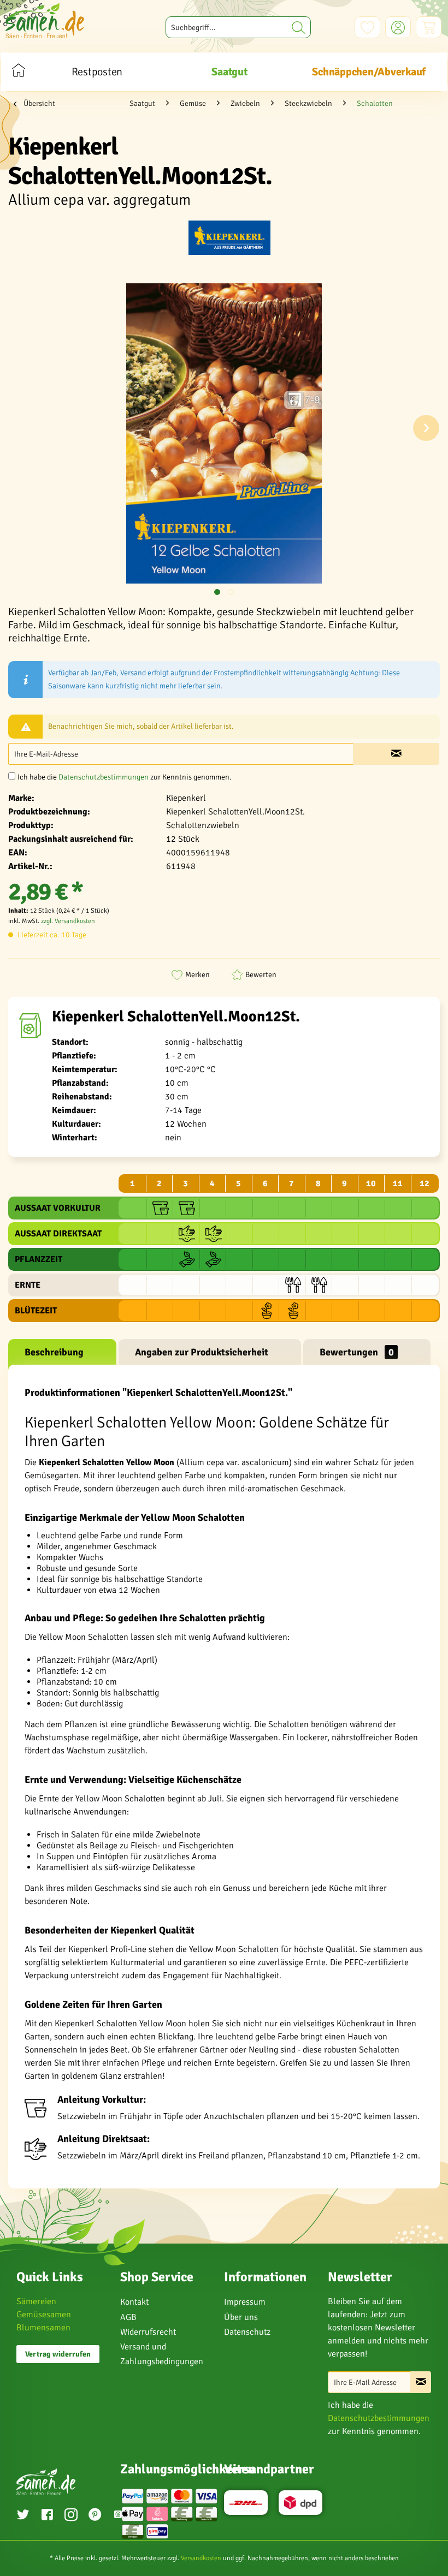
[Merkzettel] (367, 27)
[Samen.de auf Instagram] (71, 2516)
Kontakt (134, 2302)
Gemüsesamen (44, 2315)
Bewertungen (357, 1352)
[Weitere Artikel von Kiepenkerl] (229, 240)
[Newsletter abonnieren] (421, 2382)
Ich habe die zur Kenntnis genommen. (125, 777)
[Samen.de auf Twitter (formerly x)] (23, 2516)
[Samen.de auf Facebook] (47, 2516)
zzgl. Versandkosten (68, 921)
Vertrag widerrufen (58, 2354)
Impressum (245, 2302)
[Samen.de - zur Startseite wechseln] (45, 20)
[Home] (18, 72)
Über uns (241, 2317)
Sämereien (36, 2301)
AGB (128, 2317)
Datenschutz (247, 2332)
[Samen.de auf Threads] (118, 2516)
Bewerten (261, 975)
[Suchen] (299, 27)
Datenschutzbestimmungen (104, 777)
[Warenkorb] (429, 27)
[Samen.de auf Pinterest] (95, 2516)
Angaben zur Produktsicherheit (202, 1352)
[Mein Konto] (398, 27)
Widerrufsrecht (148, 2332)
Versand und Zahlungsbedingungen (162, 2354)
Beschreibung (54, 1352)
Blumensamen (43, 2328)
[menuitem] (238, 27)
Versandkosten (201, 2558)
